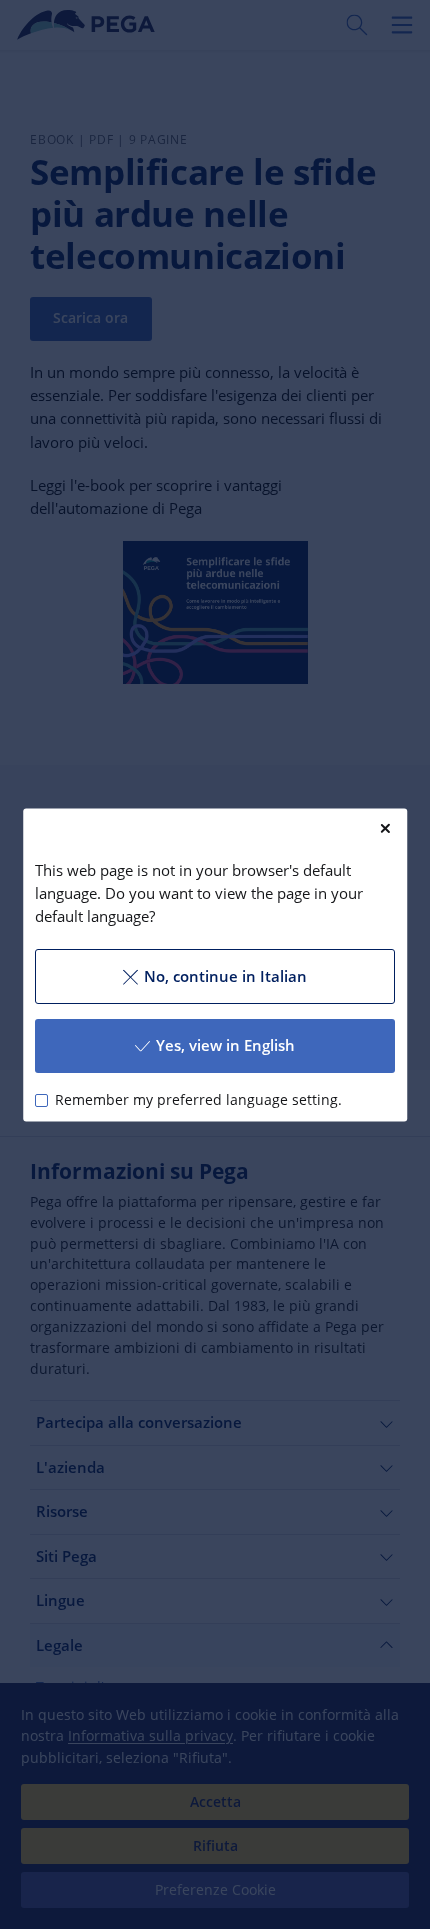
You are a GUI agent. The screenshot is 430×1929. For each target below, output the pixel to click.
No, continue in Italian (225, 976)
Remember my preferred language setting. (198, 1100)
